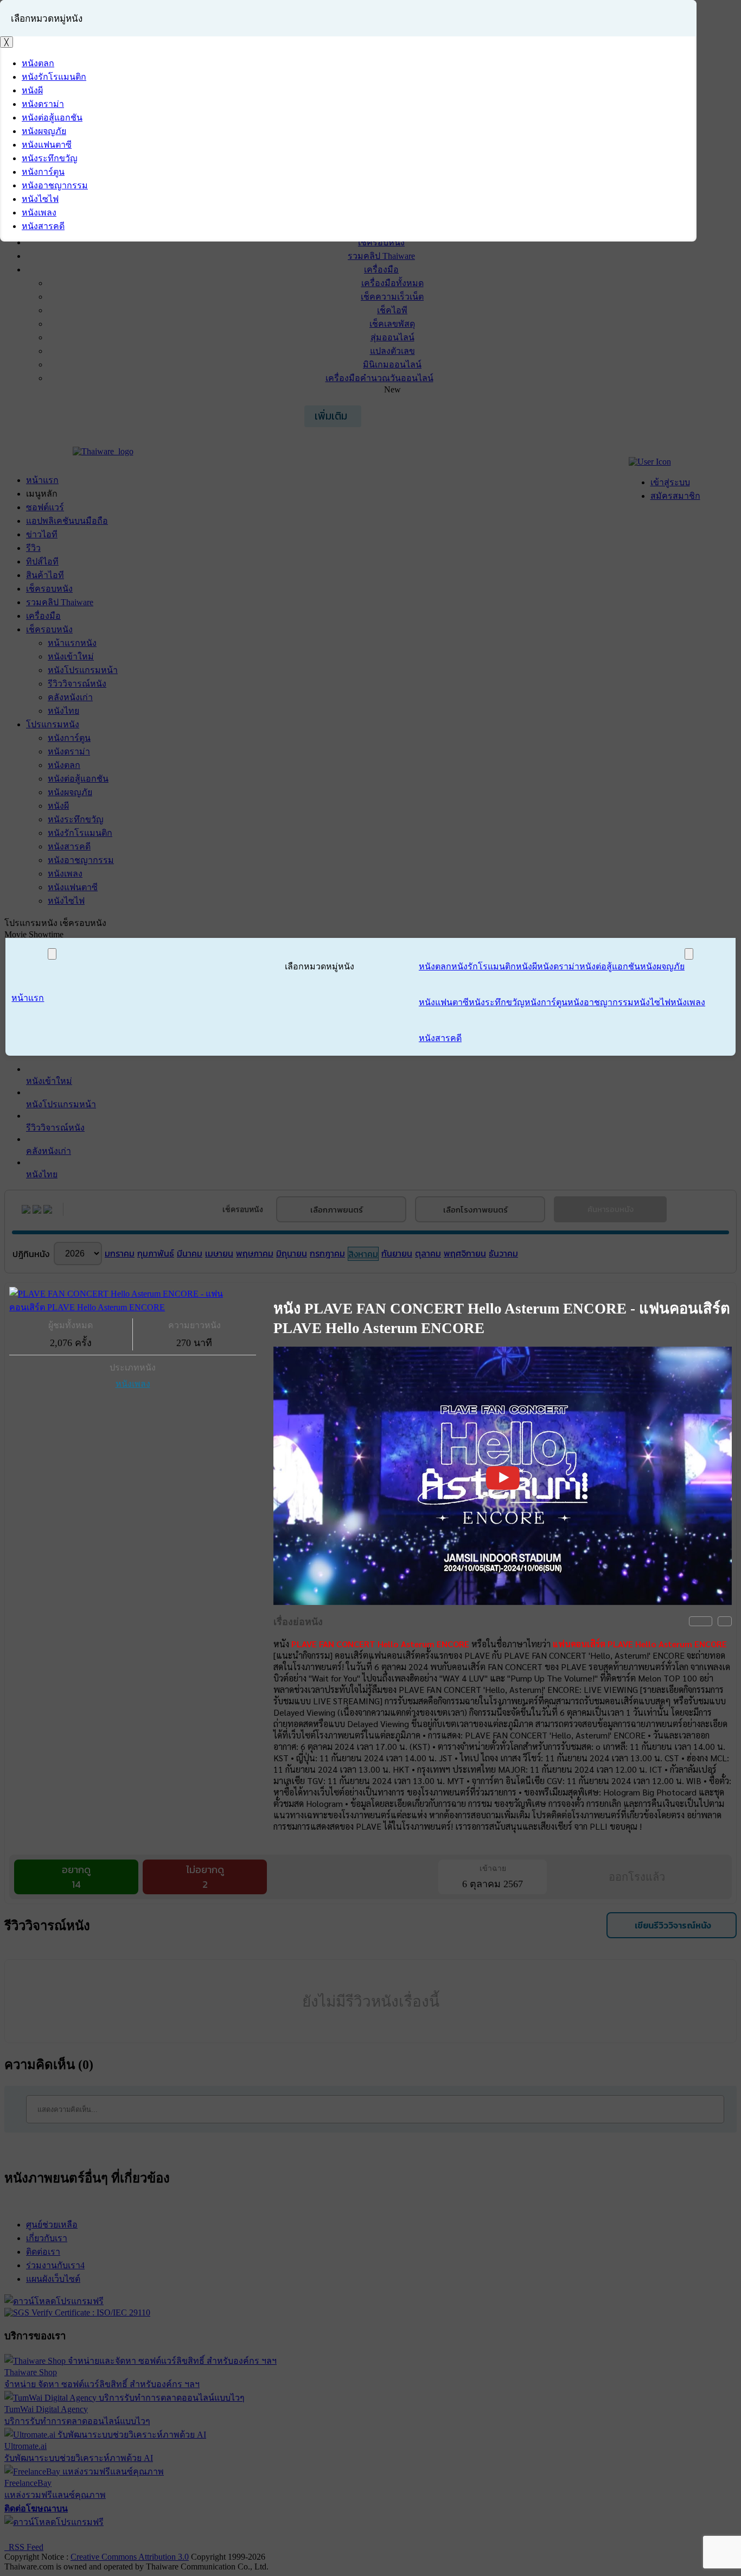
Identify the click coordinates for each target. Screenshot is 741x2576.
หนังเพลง (133, 1384)
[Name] (52, 954)
